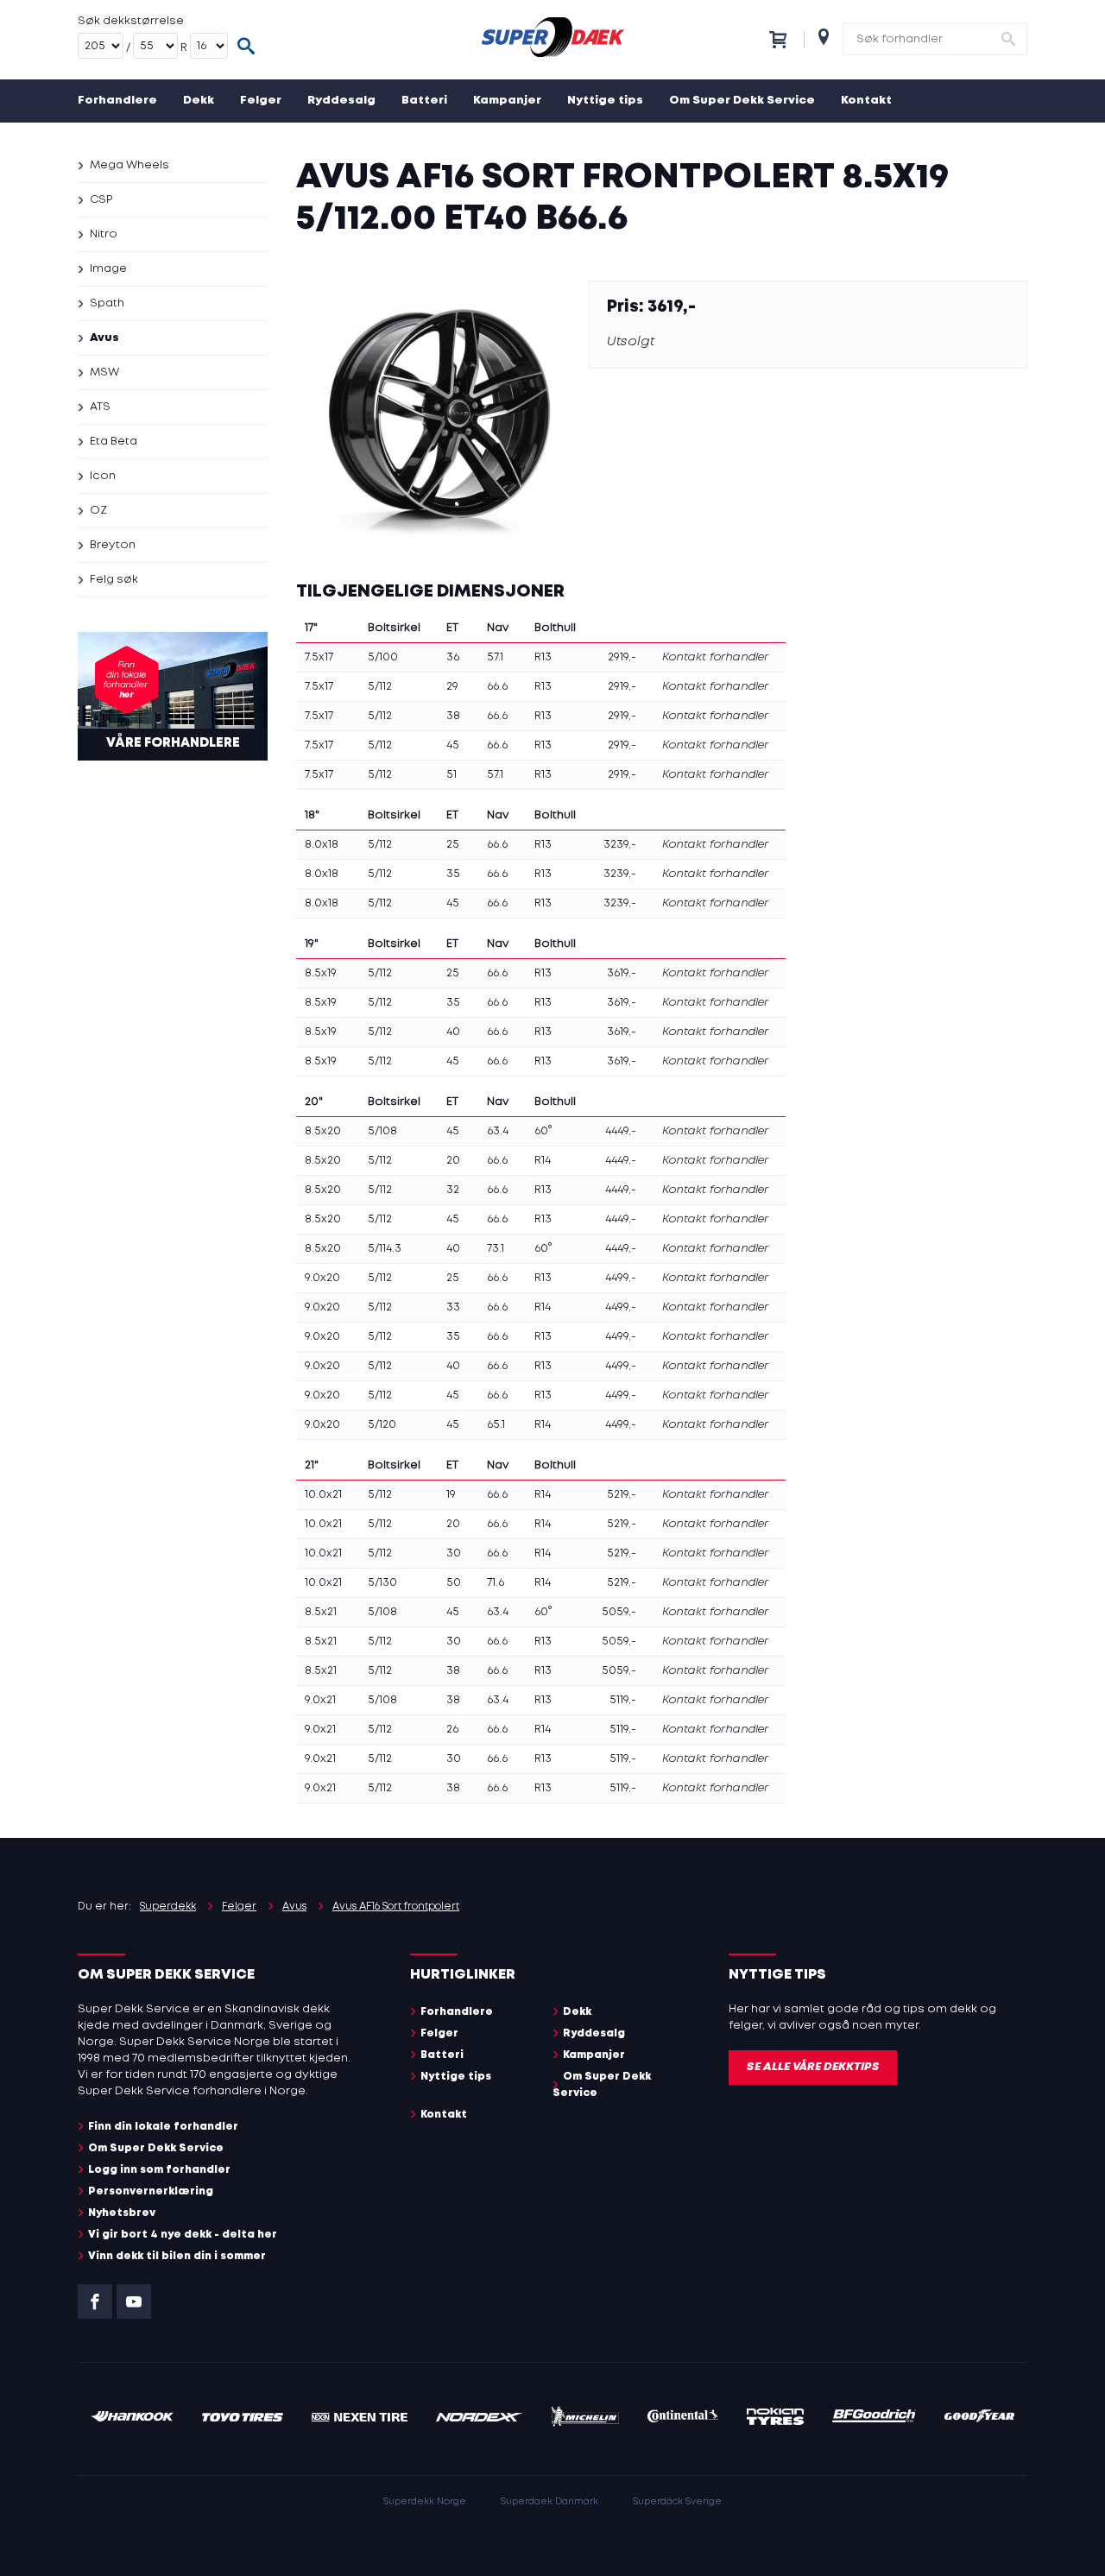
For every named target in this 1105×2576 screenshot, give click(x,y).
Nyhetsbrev (122, 2213)
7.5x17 (319, 657)
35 (453, 874)
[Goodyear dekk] (979, 2418)
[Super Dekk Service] (552, 40)
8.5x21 (321, 1612)
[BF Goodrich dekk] (875, 2418)
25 (453, 845)
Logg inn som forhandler (159, 2170)
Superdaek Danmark (549, 2502)
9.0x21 (320, 1700)
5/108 (382, 1131)
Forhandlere (117, 101)
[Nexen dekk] (360, 2418)
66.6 (497, 687)
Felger (261, 101)
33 (453, 1307)
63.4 (498, 1131)
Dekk (199, 101)
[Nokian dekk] (775, 2419)
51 (451, 775)
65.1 (496, 1425)
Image (108, 269)
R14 (543, 1161)
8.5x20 (323, 1131)
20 (453, 1161)
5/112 (380, 687)
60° (543, 1131)
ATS (100, 407)
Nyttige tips (605, 101)
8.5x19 (321, 973)
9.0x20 (322, 1278)
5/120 (382, 1425)
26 (452, 1730)
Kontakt (866, 101)
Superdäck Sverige (677, 2502)
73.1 (496, 1249)
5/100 (383, 657)
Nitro (104, 234)
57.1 (495, 657)
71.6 (496, 1583)
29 (452, 687)
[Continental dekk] (683, 2418)
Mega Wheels (129, 165)
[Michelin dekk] (585, 2419)
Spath (107, 303)
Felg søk (114, 580)
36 (453, 657)
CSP (101, 200)
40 (453, 1032)
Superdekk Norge (425, 2502)
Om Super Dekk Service (742, 101)
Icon (103, 476)
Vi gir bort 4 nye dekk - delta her (183, 2235)
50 (454, 1583)
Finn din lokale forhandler (163, 2127)
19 (451, 1495)
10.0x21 (323, 1495)
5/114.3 (385, 1249)
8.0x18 (322, 845)
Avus (104, 338)
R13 (543, 657)
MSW (104, 373)
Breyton (113, 545)
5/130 (382, 1583)
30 (454, 1553)
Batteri (424, 101)
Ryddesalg (341, 101)
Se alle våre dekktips (813, 2067)
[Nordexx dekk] (479, 2418)
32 (453, 1190)
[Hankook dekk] (132, 2418)
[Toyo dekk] (243, 2418)
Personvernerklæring (151, 2191)
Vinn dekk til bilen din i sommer (177, 2256)
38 (453, 716)
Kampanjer (507, 101)
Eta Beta (114, 442)
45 (453, 745)
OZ (98, 511)
